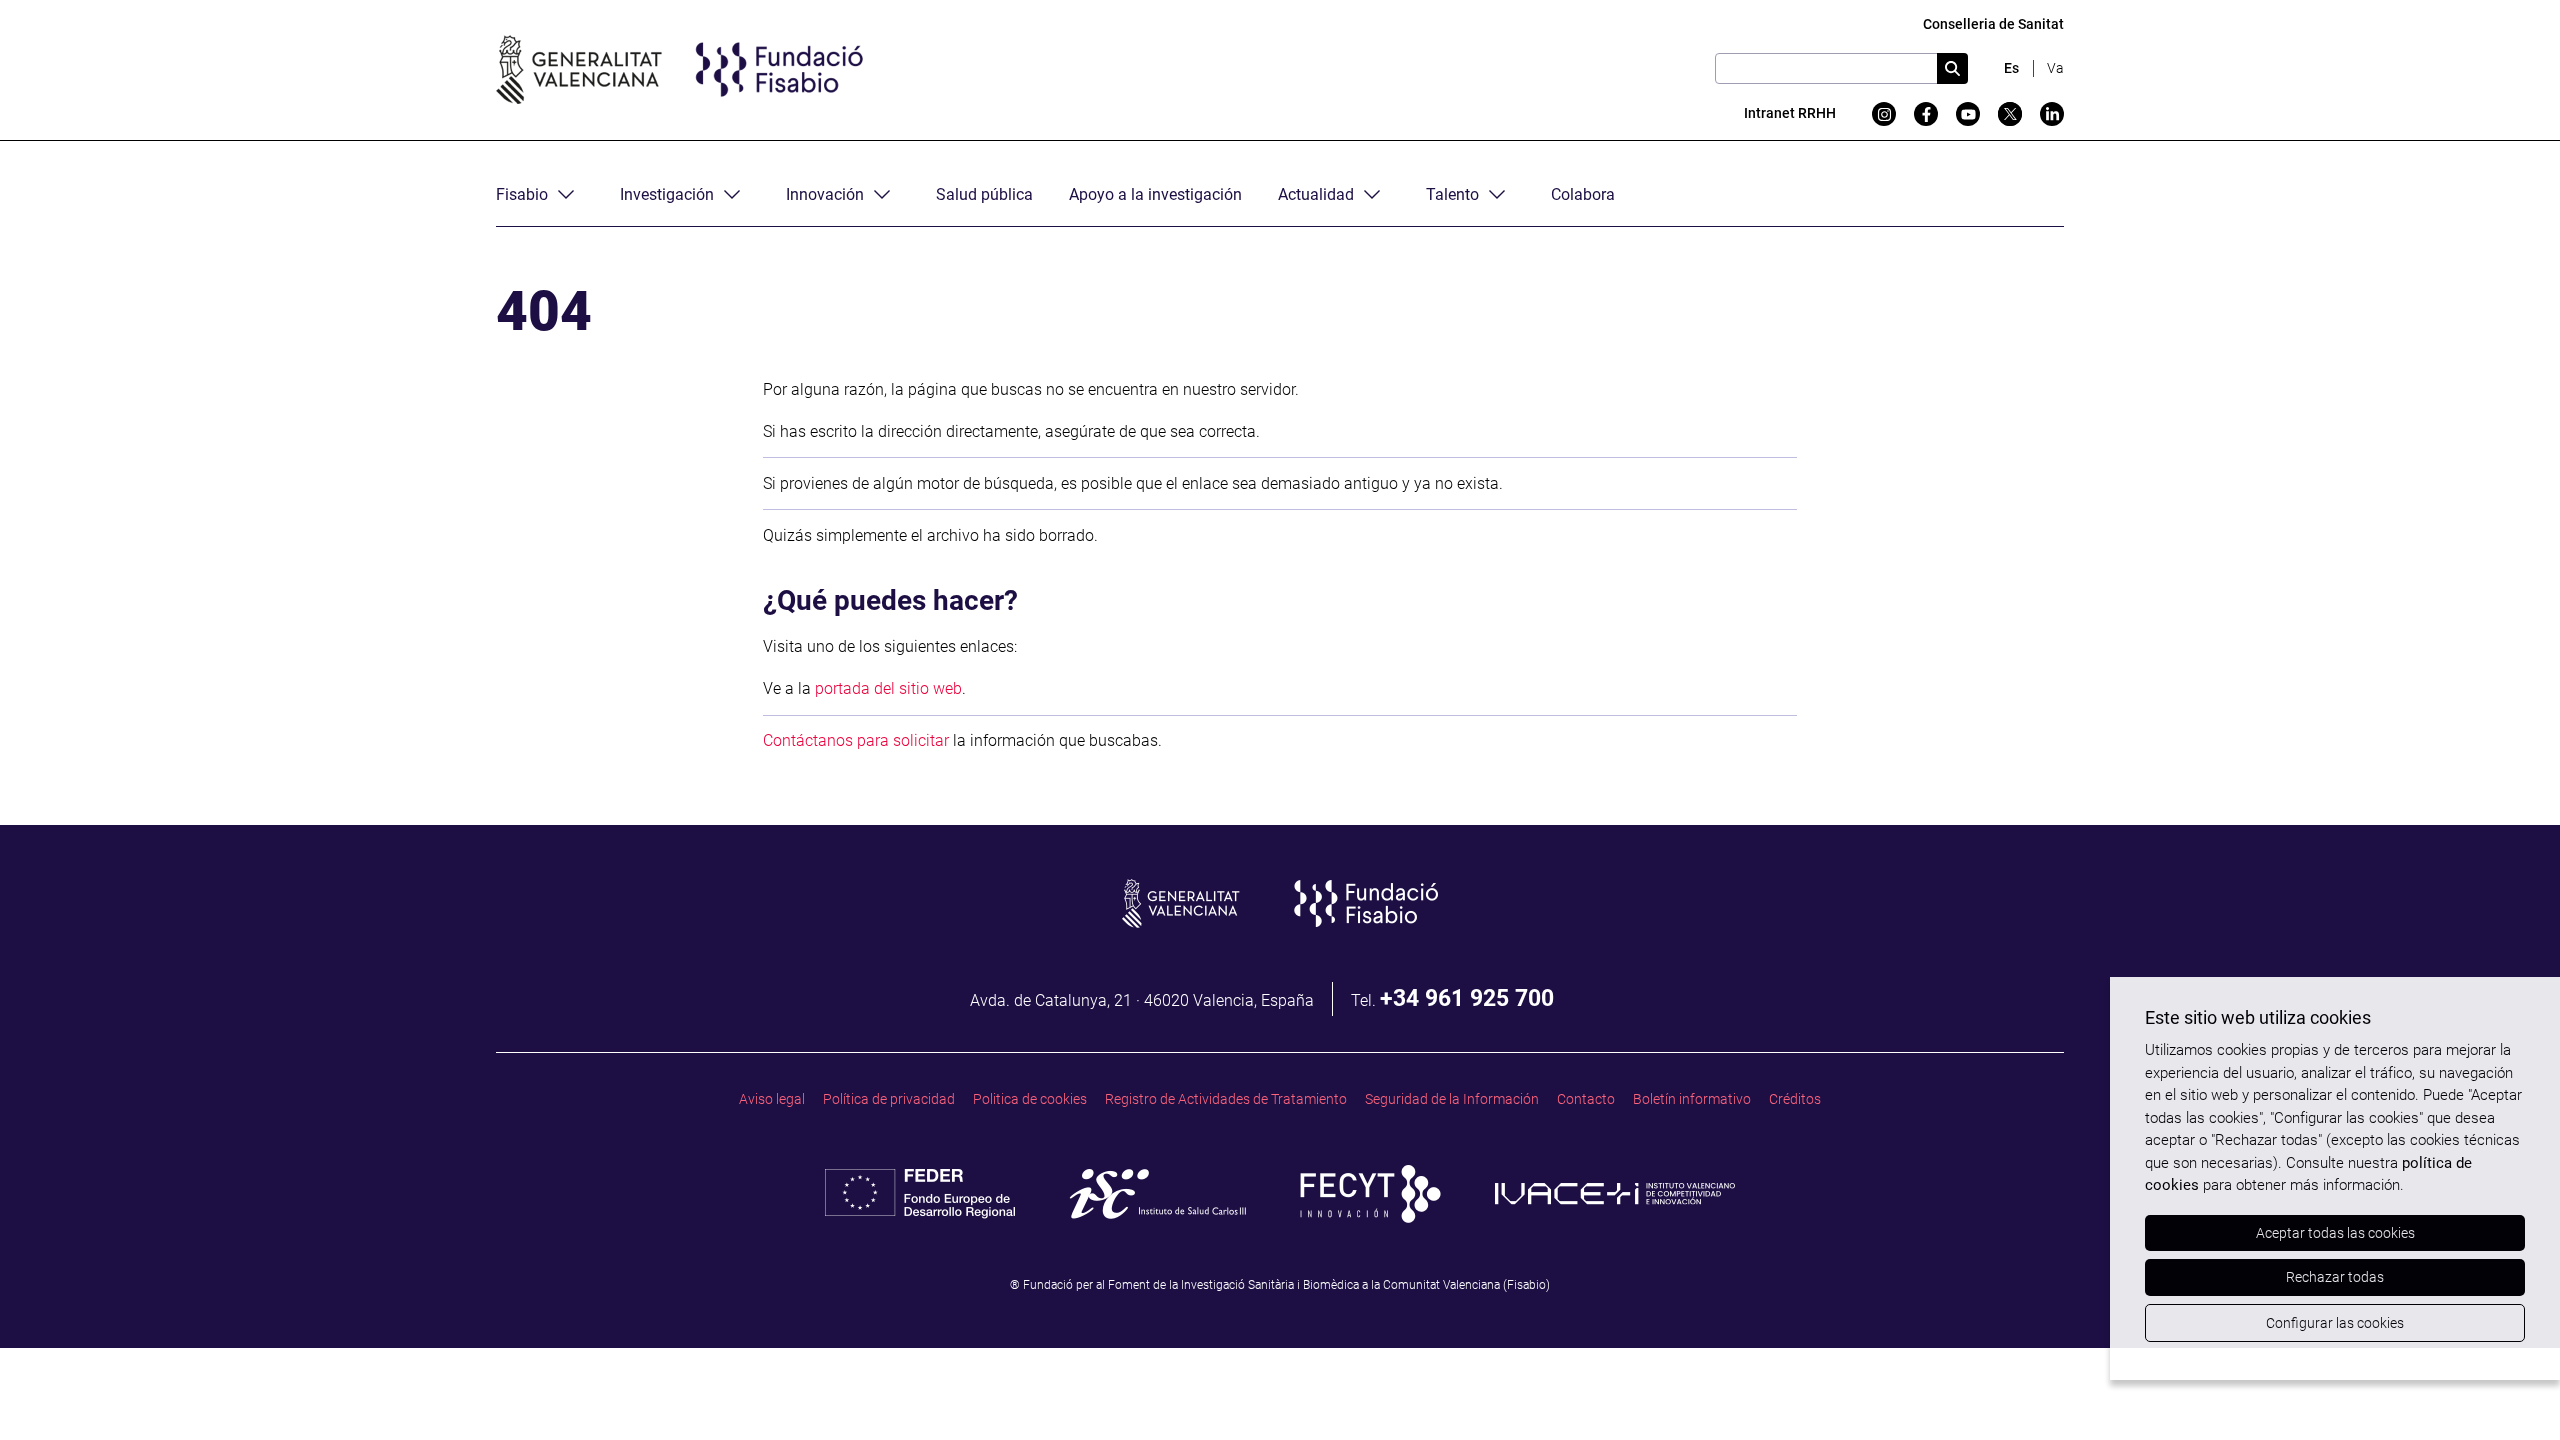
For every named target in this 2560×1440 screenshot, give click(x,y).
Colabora (1583, 194)
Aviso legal (772, 1099)
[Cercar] (1952, 68)
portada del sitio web (888, 688)
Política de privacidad (889, 1099)
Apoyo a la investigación (1155, 194)
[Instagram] (1884, 114)
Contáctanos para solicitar (856, 740)
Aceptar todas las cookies (2335, 1233)
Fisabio (522, 194)
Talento (1452, 194)
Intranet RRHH (1790, 113)
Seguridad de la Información (1452, 1099)
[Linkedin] (2052, 114)
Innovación (825, 194)
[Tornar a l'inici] (2506, 1386)
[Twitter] (2010, 114)
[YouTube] (1968, 114)
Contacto (1586, 1099)
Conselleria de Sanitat (1993, 24)
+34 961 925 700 (1467, 998)
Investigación (667, 194)
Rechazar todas (2335, 1277)
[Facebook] (1926, 114)
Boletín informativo (1692, 1099)
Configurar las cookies (2335, 1323)
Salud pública (984, 194)
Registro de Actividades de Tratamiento (1226, 1099)
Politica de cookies (1030, 1099)
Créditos (1795, 1099)
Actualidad (1316, 194)
